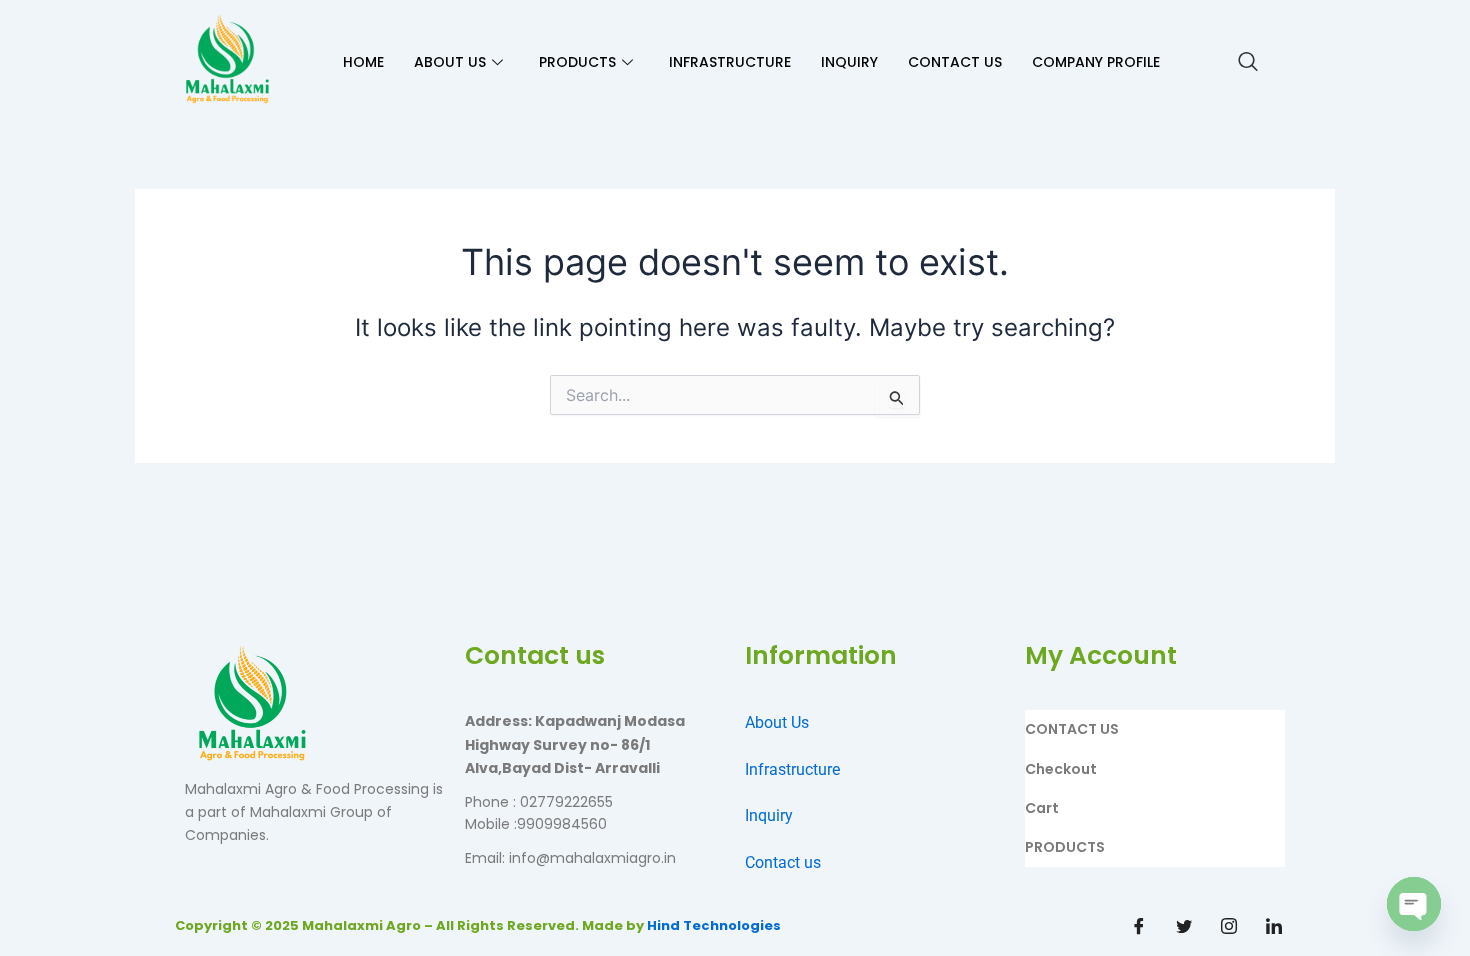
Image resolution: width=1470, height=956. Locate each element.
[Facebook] (1139, 926)
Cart (1042, 808)
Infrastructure (792, 769)
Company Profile (1096, 62)
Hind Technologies (714, 925)
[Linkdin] (1274, 926)
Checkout (1061, 769)
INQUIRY (849, 62)
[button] (1248, 63)
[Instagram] (1229, 926)
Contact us (783, 862)
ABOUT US (450, 62)
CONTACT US (955, 62)
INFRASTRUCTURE (730, 62)
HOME (363, 62)
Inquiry (769, 815)
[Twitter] (1184, 926)
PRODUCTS (577, 62)
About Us (777, 722)
